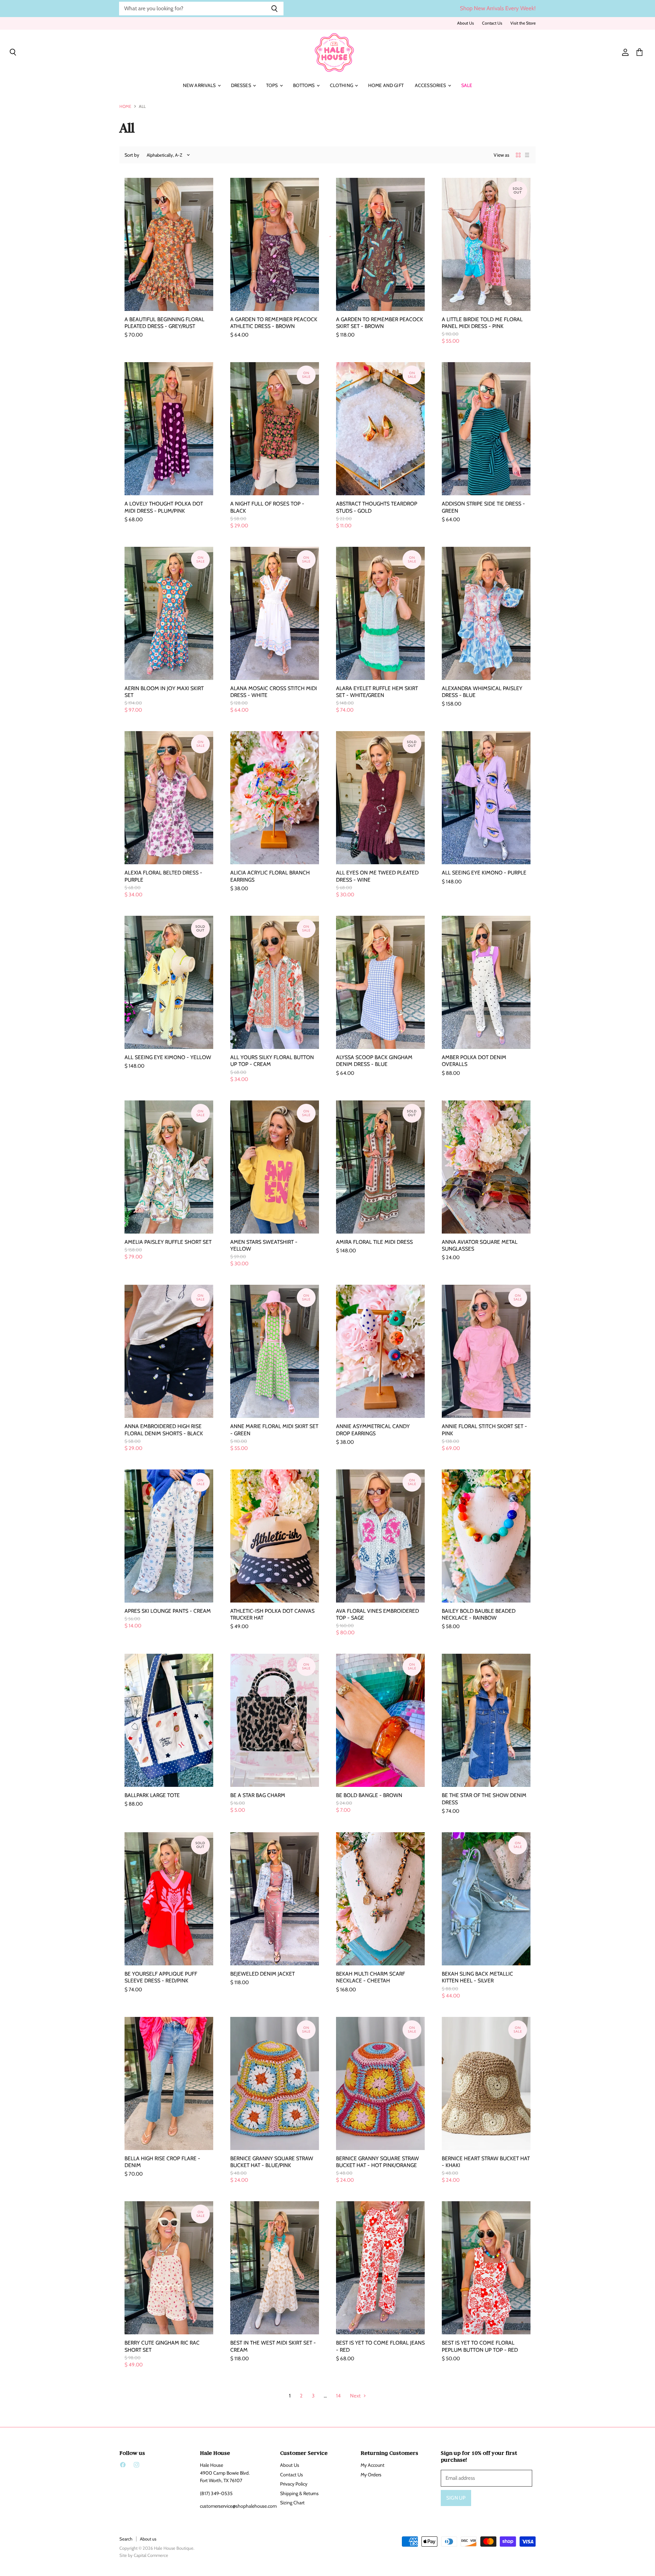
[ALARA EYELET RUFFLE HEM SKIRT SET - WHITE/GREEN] (380, 613)
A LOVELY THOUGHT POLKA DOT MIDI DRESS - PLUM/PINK (164, 507)
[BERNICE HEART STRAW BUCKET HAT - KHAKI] (486, 2083)
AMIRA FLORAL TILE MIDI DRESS (374, 1242)
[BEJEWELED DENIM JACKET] (275, 1899)
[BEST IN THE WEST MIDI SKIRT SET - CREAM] (275, 2268)
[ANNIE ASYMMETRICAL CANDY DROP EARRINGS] (380, 1351)
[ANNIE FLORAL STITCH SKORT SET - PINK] (486, 1351)
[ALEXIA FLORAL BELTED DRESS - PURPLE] (169, 798)
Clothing (342, 85)
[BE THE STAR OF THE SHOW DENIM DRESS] (486, 1720)
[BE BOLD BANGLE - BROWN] (380, 1720)
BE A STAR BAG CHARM (258, 1795)
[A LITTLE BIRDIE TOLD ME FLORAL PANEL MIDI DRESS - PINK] (486, 244)
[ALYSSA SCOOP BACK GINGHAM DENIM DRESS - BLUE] (380, 982)
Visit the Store (523, 23)
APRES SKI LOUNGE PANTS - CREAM (168, 1611)
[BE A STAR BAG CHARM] (275, 1720)
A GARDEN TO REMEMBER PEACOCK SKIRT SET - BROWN (380, 323)
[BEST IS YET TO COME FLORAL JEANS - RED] (380, 2268)
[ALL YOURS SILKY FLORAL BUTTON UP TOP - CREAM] (275, 982)
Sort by (132, 155)
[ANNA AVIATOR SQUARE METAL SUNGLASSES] (486, 1167)
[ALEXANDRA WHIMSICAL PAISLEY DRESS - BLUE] (486, 613)
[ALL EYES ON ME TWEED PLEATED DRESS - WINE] (380, 798)
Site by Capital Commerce (144, 2555)
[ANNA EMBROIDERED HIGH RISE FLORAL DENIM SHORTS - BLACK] (169, 1351)
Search (126, 2539)
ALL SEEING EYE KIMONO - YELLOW (168, 1057)
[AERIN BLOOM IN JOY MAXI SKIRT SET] (169, 613)
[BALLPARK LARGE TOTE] (169, 1720)
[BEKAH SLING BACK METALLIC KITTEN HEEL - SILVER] (486, 1899)
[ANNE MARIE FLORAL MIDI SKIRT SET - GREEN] (275, 1351)
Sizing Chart (292, 2503)
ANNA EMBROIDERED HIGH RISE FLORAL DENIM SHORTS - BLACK (164, 1430)
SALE (467, 85)
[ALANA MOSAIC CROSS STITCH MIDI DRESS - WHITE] (275, 613)
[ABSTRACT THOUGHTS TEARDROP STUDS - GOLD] (380, 429)
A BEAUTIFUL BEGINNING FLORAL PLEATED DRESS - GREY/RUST (164, 323)
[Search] (274, 9)
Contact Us (492, 23)
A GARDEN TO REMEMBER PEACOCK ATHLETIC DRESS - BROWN (274, 323)
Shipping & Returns (299, 2493)
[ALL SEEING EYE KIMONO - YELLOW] (169, 982)
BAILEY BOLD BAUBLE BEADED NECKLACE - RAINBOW (479, 1614)
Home (125, 106)
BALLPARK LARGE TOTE (152, 1795)
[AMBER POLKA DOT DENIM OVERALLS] (486, 982)
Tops (273, 85)
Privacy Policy (294, 2484)
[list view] (527, 155)
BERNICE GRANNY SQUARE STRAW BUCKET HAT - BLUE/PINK (272, 2162)
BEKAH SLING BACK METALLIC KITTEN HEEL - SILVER (477, 1977)
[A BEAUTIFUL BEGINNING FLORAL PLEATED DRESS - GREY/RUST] (169, 244)
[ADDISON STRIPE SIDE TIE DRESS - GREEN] (486, 429)
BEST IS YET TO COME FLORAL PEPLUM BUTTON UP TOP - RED (480, 2346)
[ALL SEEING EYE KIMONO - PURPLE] (486, 798)
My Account (373, 2465)
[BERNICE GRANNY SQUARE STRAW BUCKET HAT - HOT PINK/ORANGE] (380, 2083)
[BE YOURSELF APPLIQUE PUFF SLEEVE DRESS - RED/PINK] (169, 1899)
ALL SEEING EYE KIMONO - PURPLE (484, 873)
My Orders (371, 2475)
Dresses (242, 85)
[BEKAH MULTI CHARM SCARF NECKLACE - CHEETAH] (380, 1899)
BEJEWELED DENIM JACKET (263, 1974)
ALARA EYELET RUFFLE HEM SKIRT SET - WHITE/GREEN (377, 692)
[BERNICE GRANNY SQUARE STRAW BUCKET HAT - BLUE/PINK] (275, 2083)
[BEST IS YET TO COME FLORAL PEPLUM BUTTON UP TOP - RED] (486, 2268)
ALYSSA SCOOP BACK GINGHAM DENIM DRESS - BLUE (374, 1061)
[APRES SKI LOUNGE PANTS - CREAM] (169, 1536)
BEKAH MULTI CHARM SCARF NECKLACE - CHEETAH (370, 1977)
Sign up (456, 2498)
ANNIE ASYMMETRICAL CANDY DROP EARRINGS (373, 1430)
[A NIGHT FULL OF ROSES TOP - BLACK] (275, 429)
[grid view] (518, 155)
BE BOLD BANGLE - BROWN (369, 1795)
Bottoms (304, 85)
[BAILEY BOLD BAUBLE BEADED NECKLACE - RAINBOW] (486, 1536)
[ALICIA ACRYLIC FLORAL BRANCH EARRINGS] (275, 798)
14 (338, 2396)
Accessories (431, 85)
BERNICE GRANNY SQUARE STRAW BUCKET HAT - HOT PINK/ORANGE (377, 2162)
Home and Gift (386, 85)
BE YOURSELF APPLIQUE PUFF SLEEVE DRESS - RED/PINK (161, 1977)
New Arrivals (200, 85)
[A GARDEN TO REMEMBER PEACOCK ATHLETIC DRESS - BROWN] (275, 244)
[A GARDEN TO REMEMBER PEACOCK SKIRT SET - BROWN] (380, 244)
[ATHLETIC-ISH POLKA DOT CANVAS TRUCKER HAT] (275, 1536)
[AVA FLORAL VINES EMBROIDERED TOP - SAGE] (380, 1536)
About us (148, 2539)
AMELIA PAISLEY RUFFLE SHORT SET (168, 1242)
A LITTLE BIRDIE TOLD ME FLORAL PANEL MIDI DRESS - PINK (482, 323)
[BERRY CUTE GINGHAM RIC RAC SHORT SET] (169, 2268)
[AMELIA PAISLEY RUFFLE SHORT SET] (169, 1167)
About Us (465, 23)
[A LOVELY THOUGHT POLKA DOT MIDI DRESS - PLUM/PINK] (169, 429)
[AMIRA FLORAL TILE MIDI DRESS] (380, 1167)
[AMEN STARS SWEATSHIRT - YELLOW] (275, 1167)
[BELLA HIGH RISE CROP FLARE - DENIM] (169, 2083)
